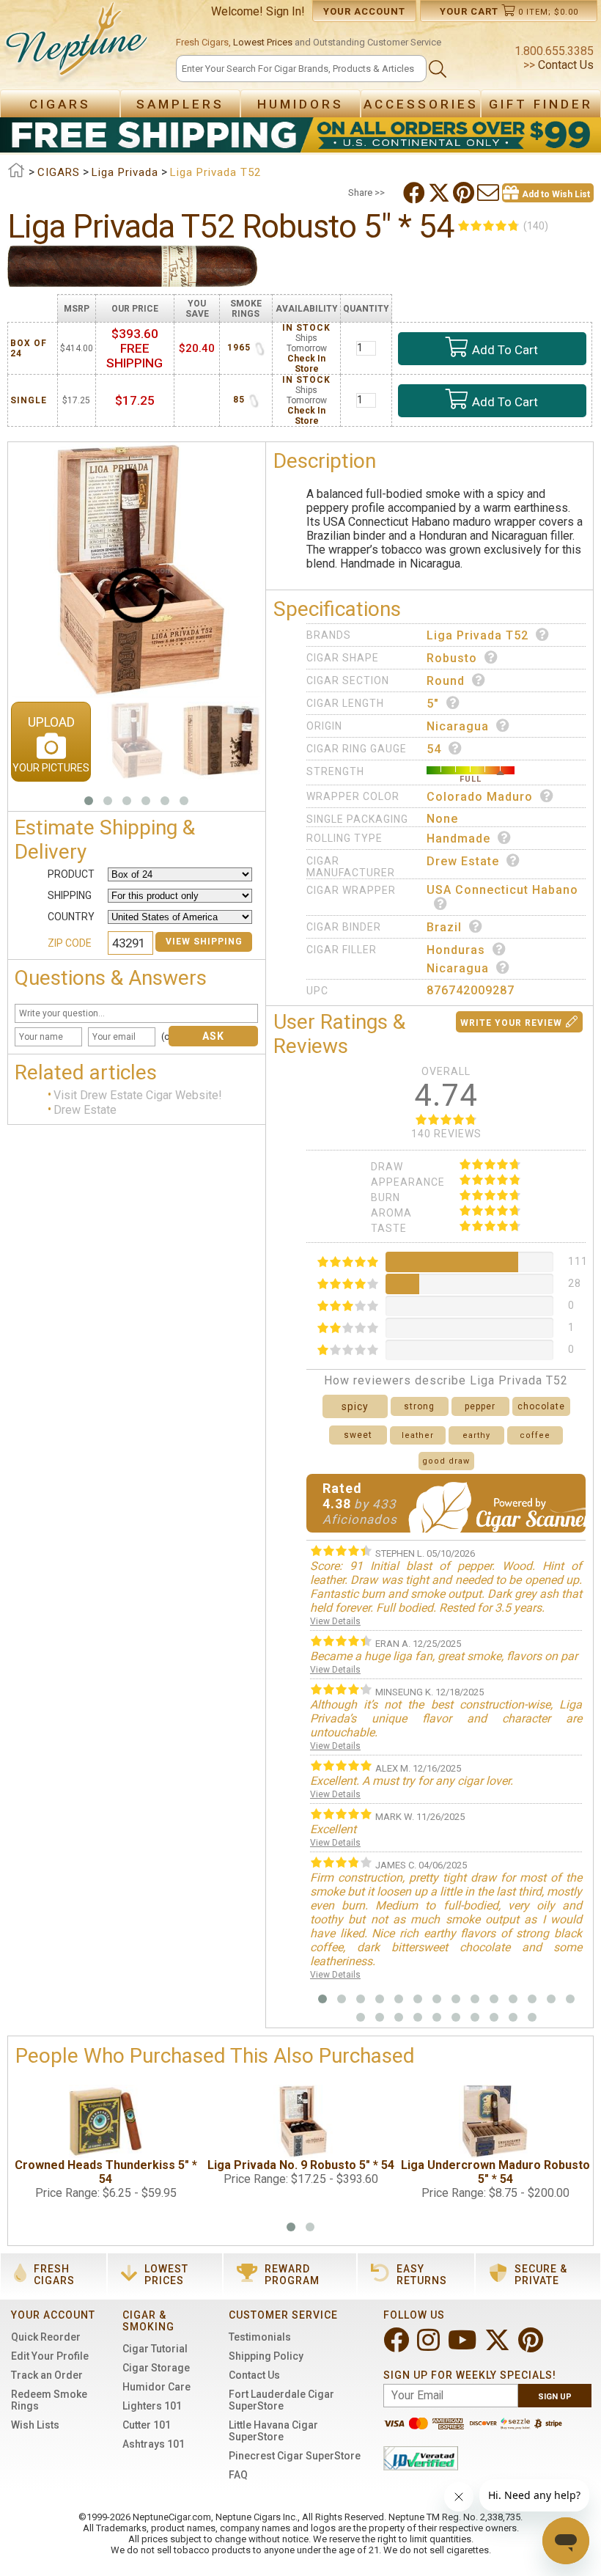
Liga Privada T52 (478, 635)
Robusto (452, 658)
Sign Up (555, 2397)
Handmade (458, 839)
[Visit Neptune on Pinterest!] (532, 2346)
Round (446, 681)
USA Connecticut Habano (502, 890)
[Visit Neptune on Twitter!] (499, 2346)
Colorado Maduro (480, 797)
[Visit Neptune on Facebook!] (398, 2346)
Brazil (444, 927)
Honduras (456, 950)
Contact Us (564, 65)
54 (434, 749)
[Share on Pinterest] (465, 193)
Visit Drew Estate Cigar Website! (138, 1095)
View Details (335, 1621)
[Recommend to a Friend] (490, 193)
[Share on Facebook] (416, 193)
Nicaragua (458, 726)
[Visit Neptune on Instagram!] (430, 2346)
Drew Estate (85, 1110)
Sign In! (285, 11)
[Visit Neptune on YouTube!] (464, 2346)
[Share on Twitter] (440, 193)
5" (433, 704)
